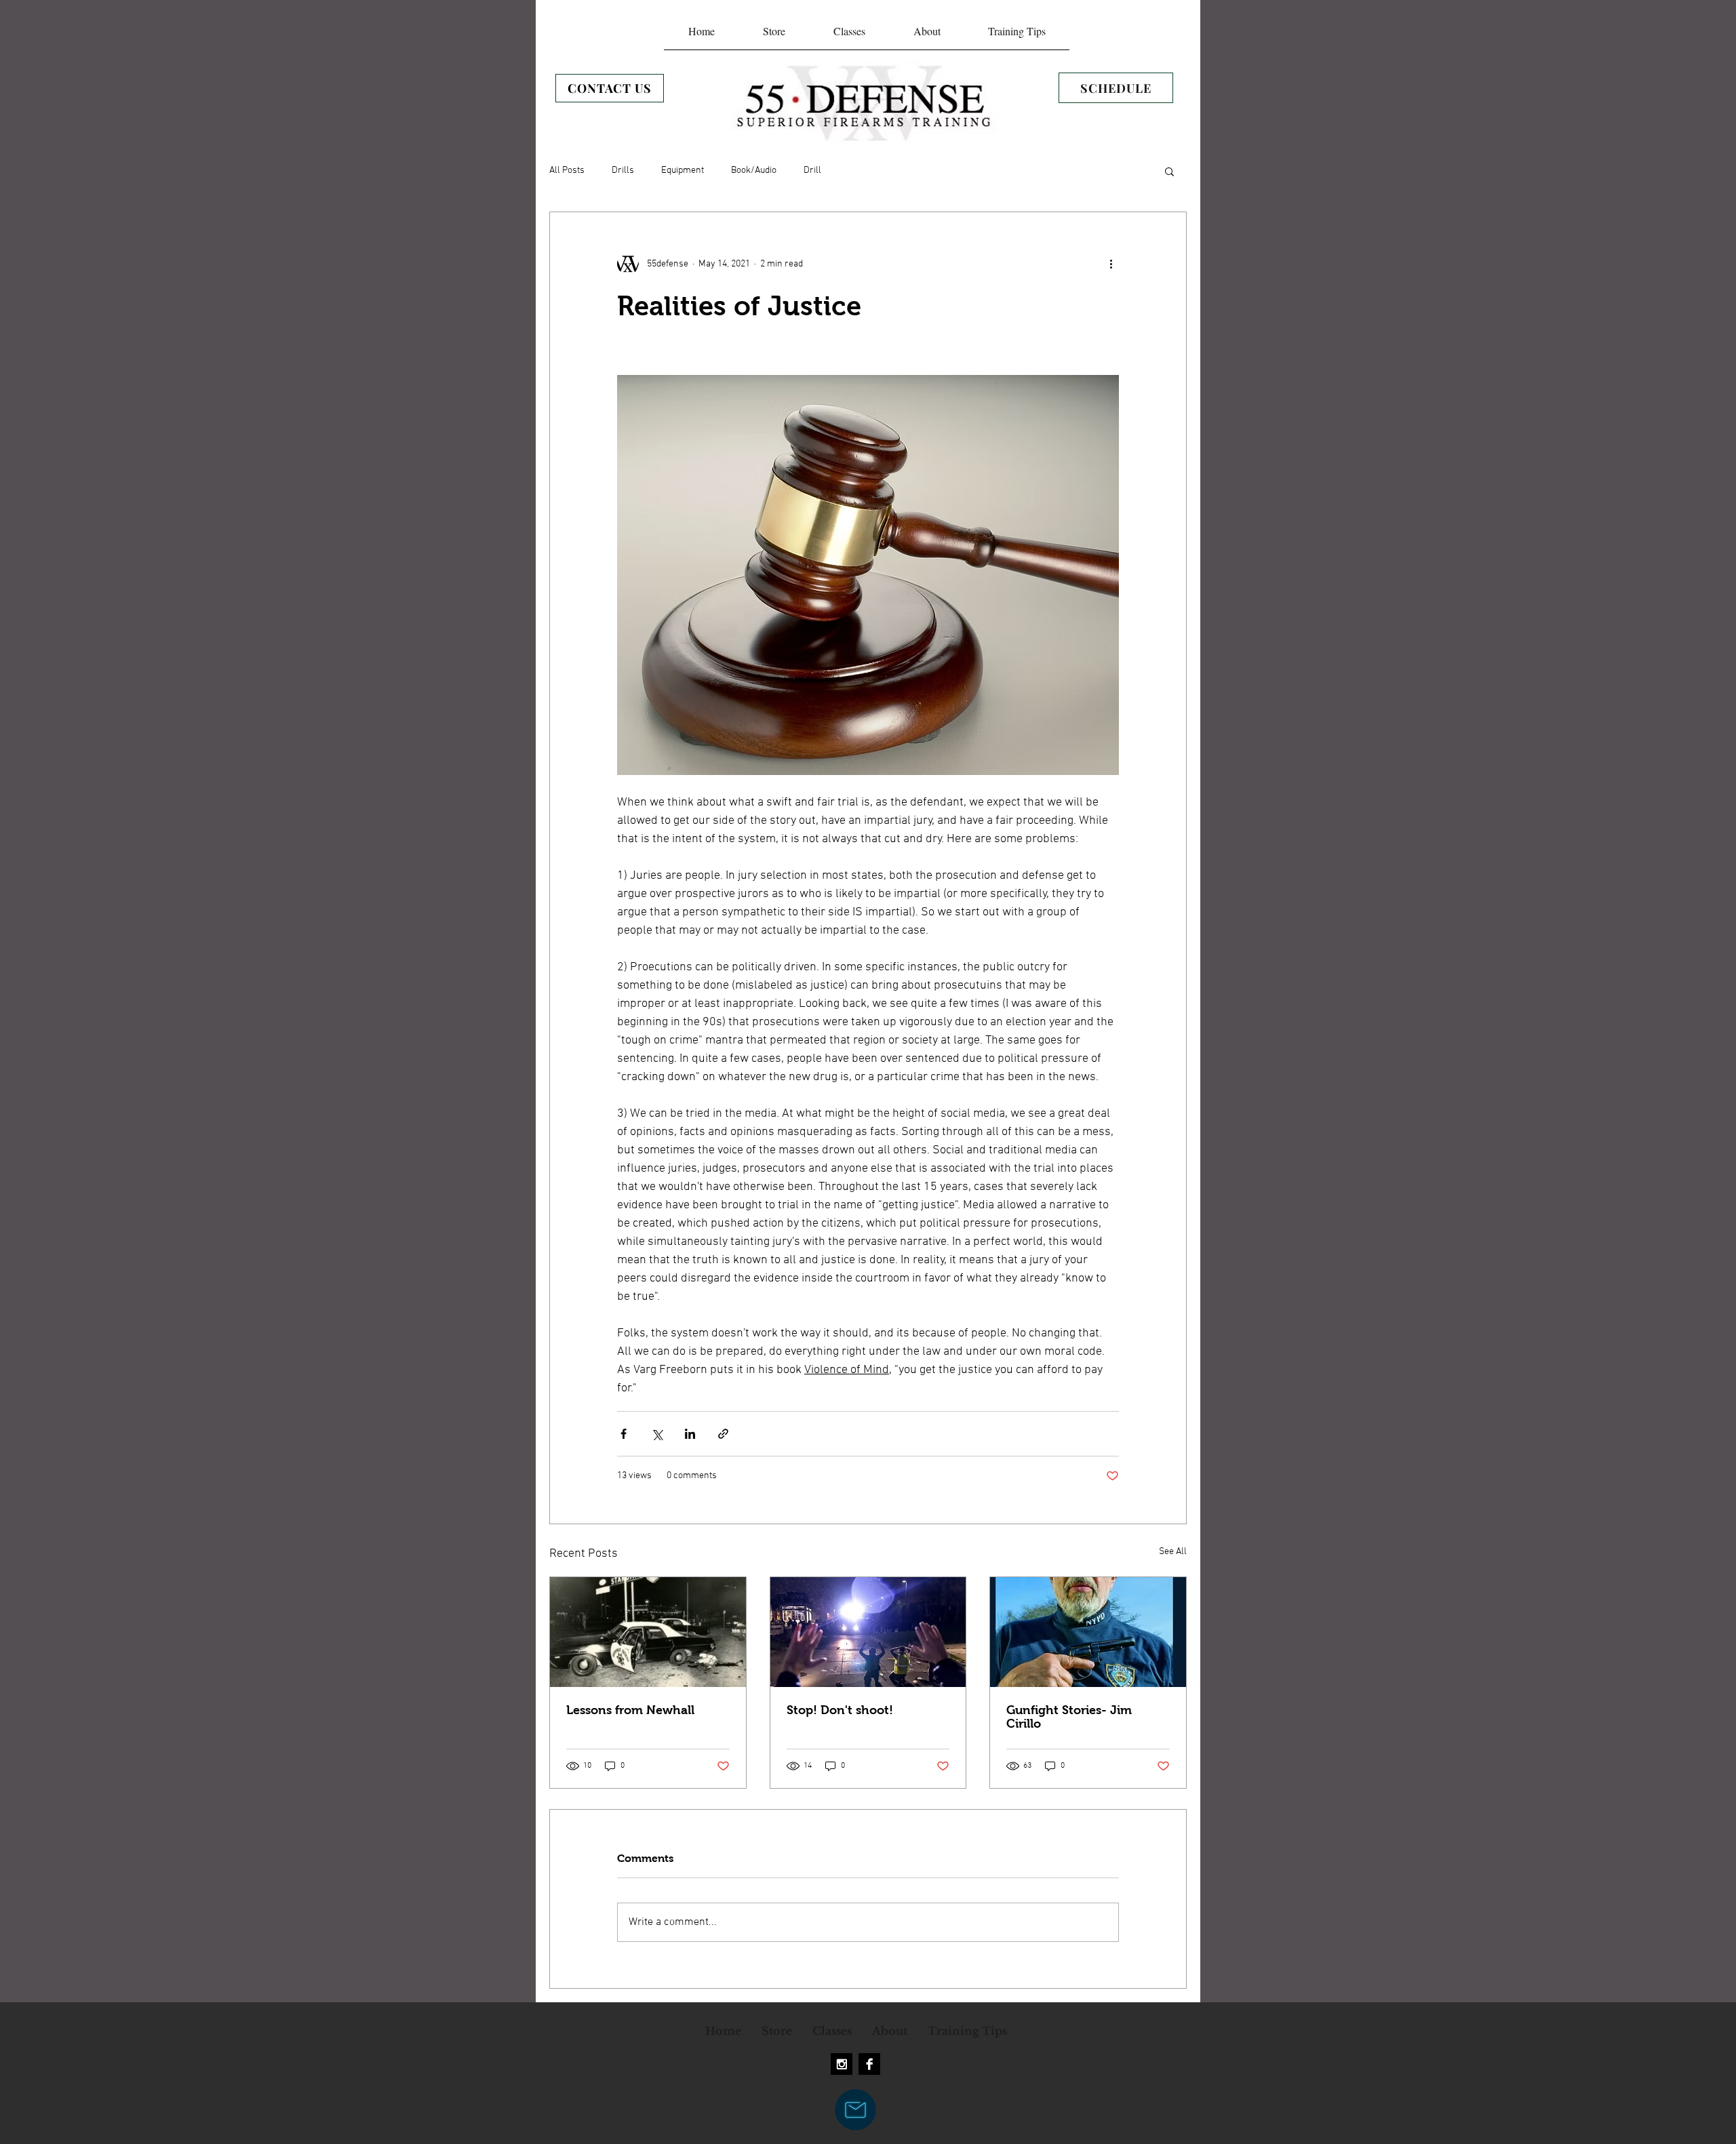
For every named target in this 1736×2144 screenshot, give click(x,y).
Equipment (683, 171)
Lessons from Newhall (630, 1710)
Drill (812, 171)
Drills (623, 171)
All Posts (567, 171)
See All (1173, 1552)
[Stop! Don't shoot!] (868, 1632)
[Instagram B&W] (842, 2064)
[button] (1169, 171)
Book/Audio (754, 171)
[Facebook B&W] (869, 2064)
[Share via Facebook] (624, 1434)
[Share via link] (723, 1434)
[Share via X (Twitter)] (657, 1434)
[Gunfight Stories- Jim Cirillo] (1088, 1632)
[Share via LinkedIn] (690, 1434)
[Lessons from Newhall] (648, 1632)
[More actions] (1111, 264)
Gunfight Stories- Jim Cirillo (1069, 1717)
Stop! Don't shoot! (840, 1710)
